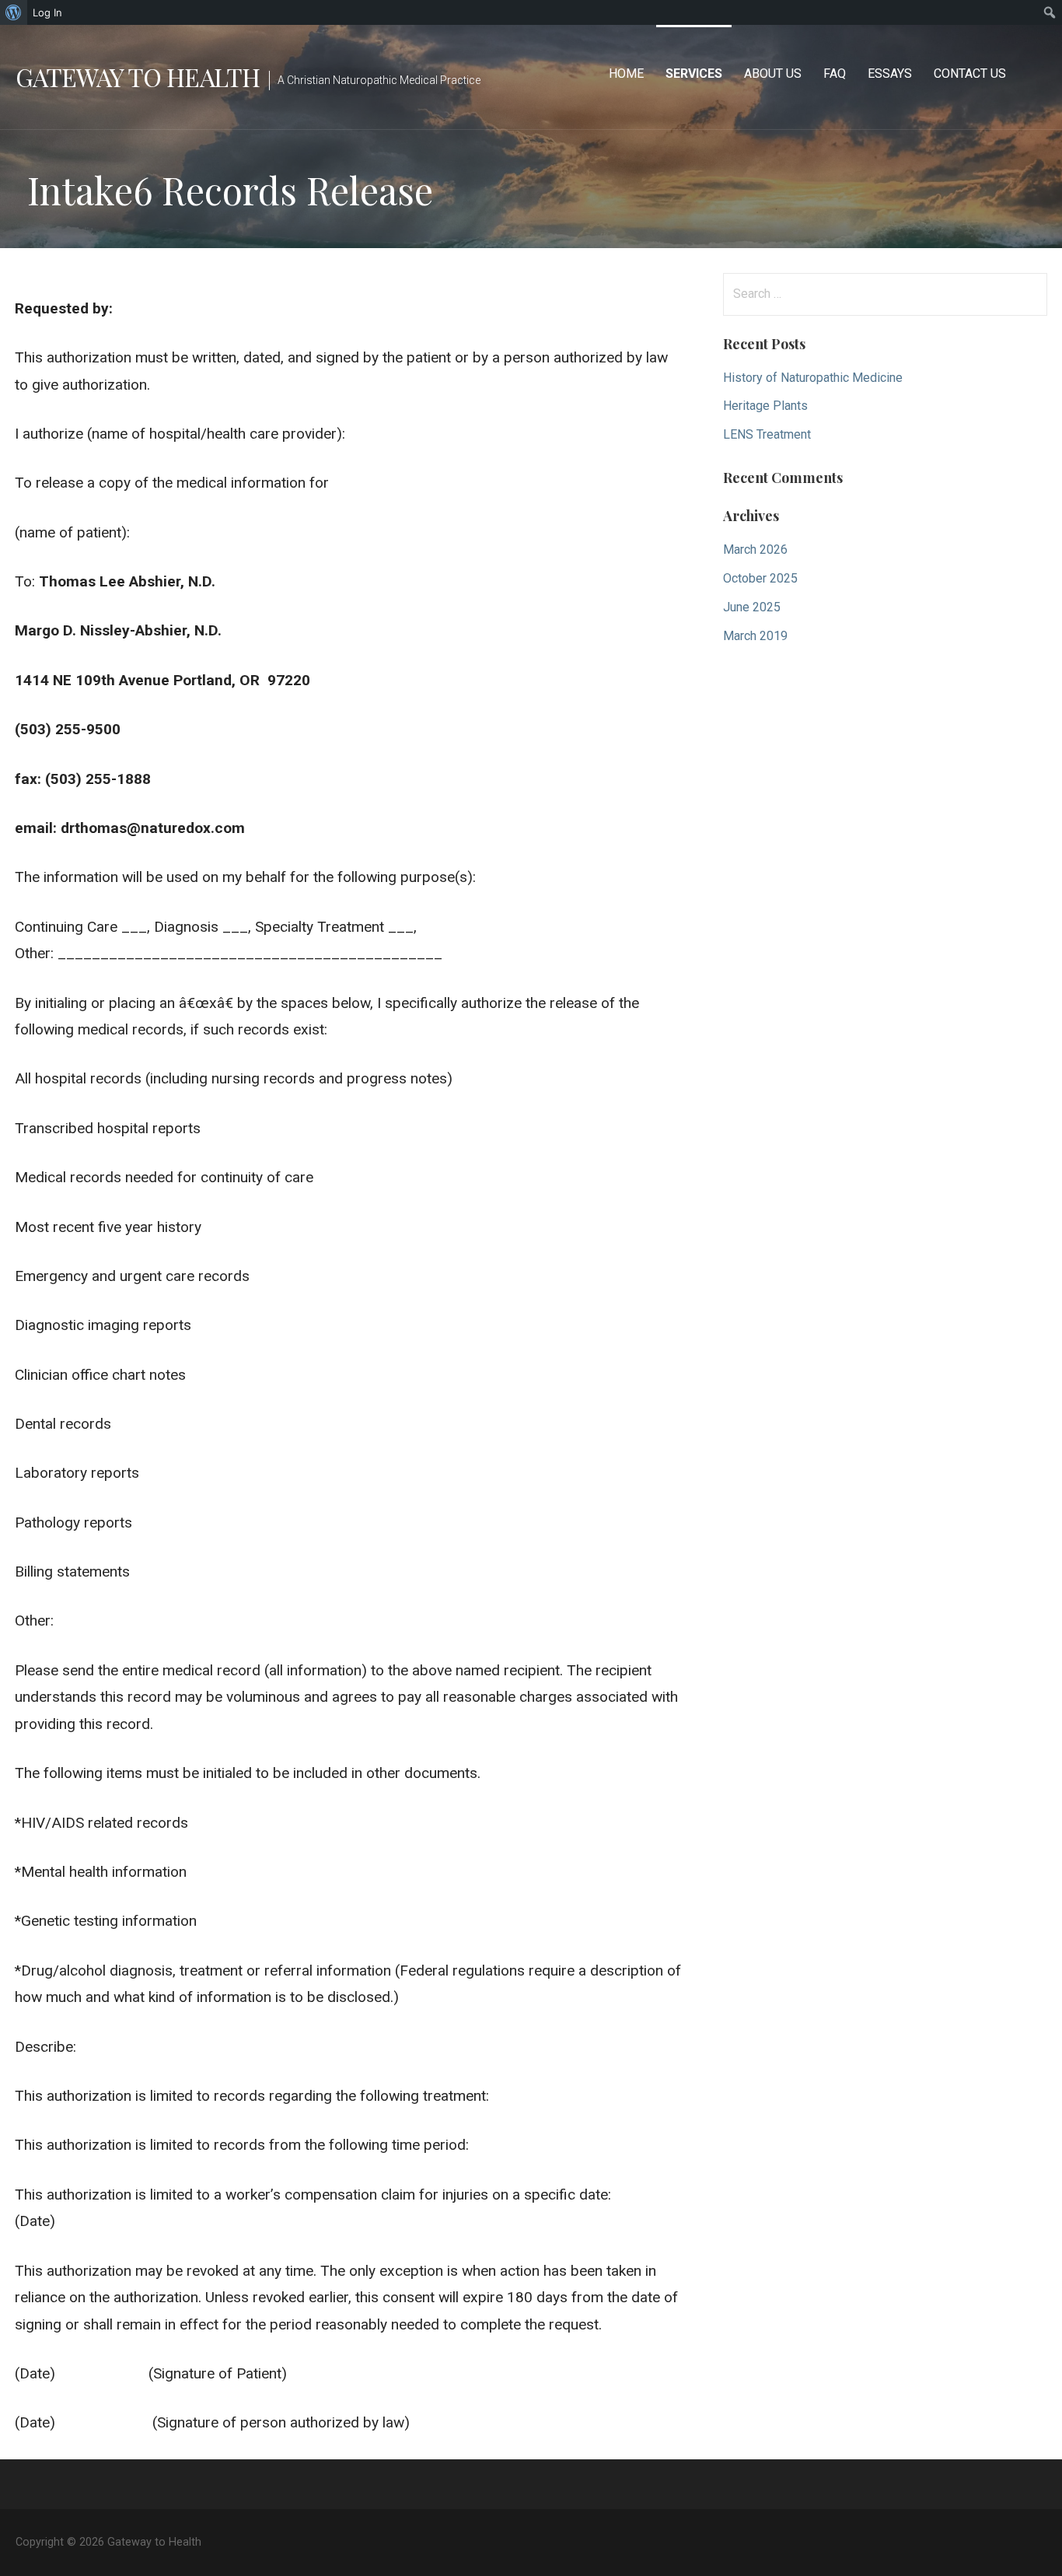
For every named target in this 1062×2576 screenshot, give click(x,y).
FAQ (835, 73)
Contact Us (970, 73)
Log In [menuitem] (47, 12)
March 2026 (755, 549)
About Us (773, 73)
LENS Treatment (767, 434)
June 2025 (752, 607)
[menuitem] (14, 12)
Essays (890, 73)
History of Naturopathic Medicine (813, 378)
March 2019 (755, 636)
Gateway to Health (138, 77)
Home (626, 73)
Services (694, 73)
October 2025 (760, 578)
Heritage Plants (765, 406)
